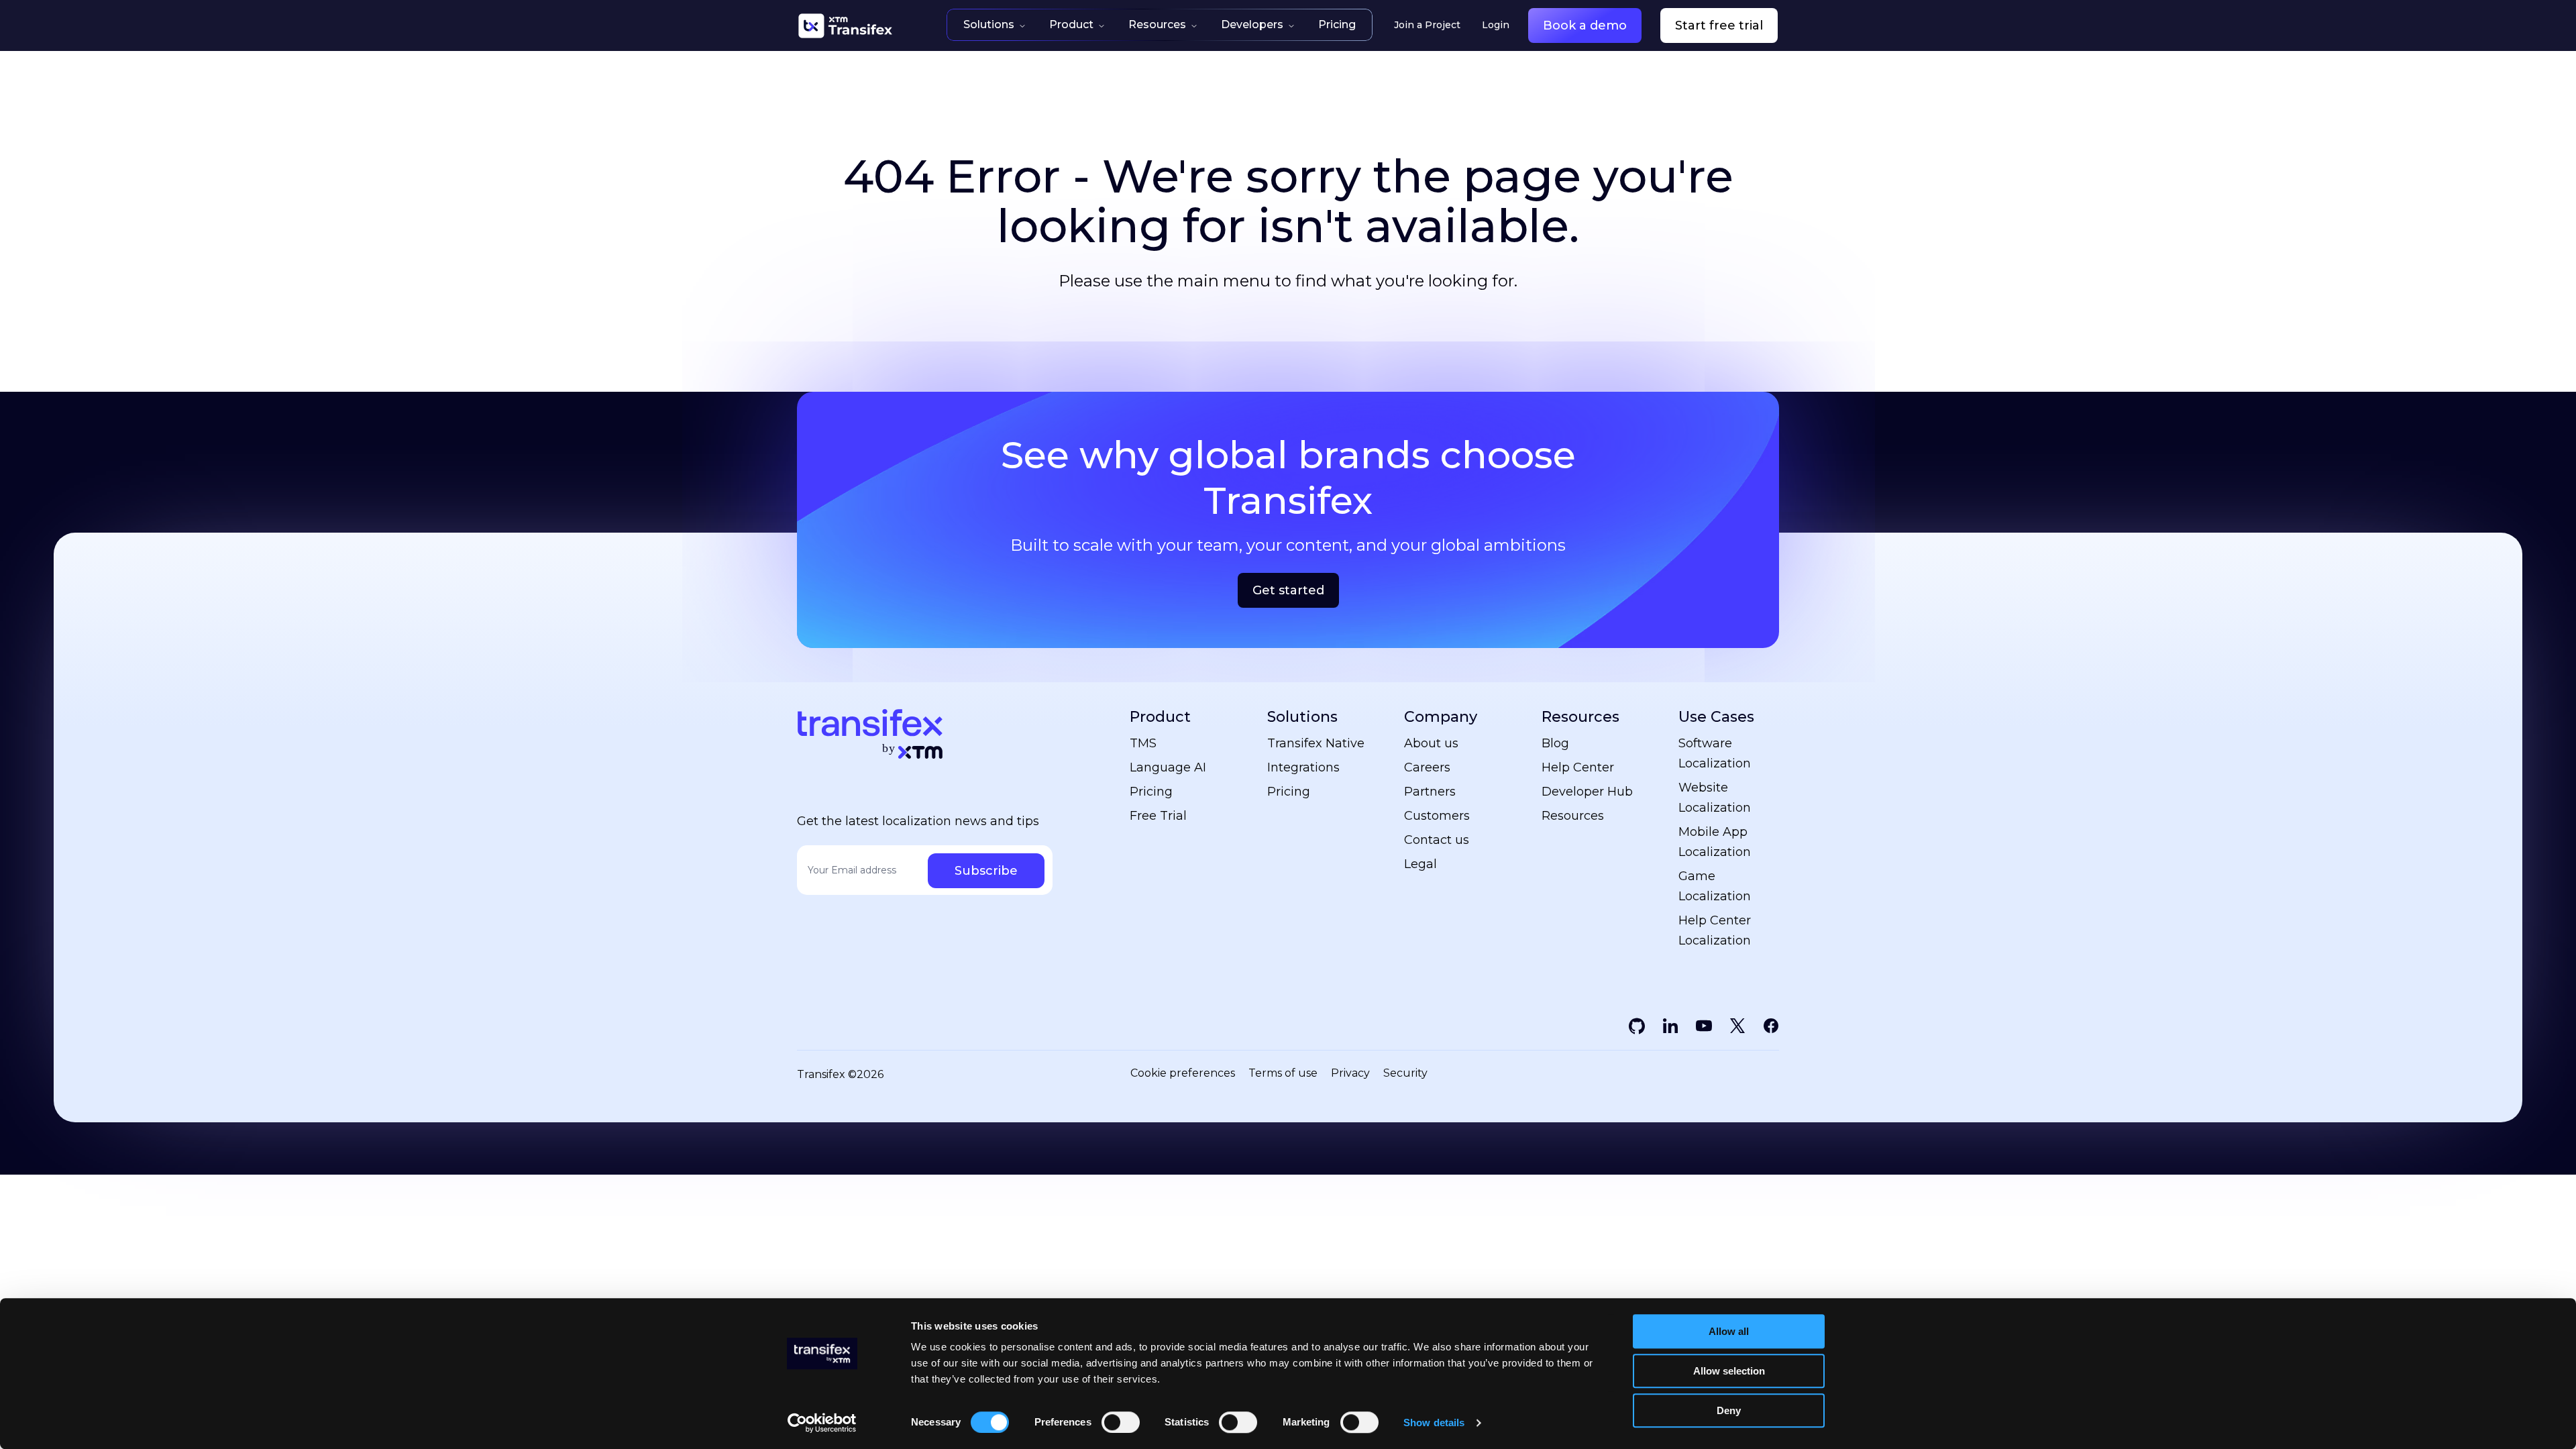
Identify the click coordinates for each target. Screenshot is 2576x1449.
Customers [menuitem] (1437, 816)
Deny (1729, 1410)
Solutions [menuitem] (1302, 717)
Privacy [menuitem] (1350, 1073)
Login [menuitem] (1496, 25)
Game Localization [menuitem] (1715, 886)
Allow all (1729, 1331)
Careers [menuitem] (1427, 767)
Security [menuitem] (1405, 1073)
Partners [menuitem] (1430, 792)
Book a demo (1585, 25)
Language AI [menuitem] (1168, 767)
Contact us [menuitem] (1437, 840)
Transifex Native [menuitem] (1316, 743)
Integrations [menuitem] (1303, 767)
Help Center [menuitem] (1578, 767)
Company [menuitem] (1441, 717)
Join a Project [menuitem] (1427, 25)
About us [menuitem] (1431, 743)
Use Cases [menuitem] (1716, 717)
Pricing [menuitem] (1151, 792)
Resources (1157, 24)
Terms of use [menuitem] (1283, 1073)
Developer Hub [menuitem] (1587, 792)
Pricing (1337, 24)
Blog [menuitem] (1555, 743)
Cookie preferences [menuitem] (1183, 1073)
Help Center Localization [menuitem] (1715, 930)
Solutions (989, 24)
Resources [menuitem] (1580, 717)
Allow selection (1729, 1371)
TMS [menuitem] (1143, 743)
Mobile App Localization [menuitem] (1715, 842)
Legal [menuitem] (1420, 864)
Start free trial (1719, 25)
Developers (1252, 24)
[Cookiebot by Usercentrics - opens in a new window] (822, 1423)
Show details (1434, 1423)
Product (1071, 24)
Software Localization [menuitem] (1715, 753)
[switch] (1121, 1422)
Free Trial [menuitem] (1158, 816)
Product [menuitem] (1160, 717)
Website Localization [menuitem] (1715, 798)
